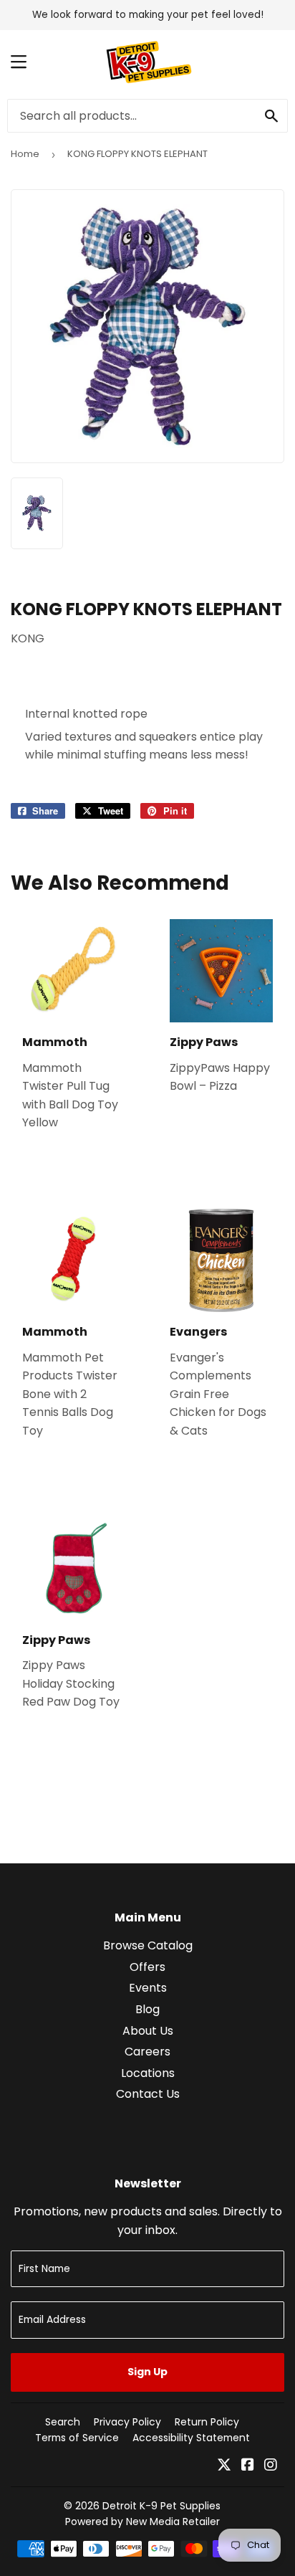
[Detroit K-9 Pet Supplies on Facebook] (248, 2466)
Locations (148, 2073)
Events (148, 1988)
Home (25, 154)
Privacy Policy (127, 2422)
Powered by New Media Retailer (142, 2522)
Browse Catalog (148, 1945)
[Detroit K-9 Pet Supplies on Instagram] (271, 2466)
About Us (148, 2031)
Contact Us (148, 2094)
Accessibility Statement (191, 2438)
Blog (147, 2009)
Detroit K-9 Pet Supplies (161, 2506)
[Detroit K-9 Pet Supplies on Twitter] (224, 2466)
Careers (147, 2052)
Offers (147, 1967)
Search (63, 2422)
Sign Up (147, 2372)
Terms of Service (77, 2438)
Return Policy (207, 2422)
